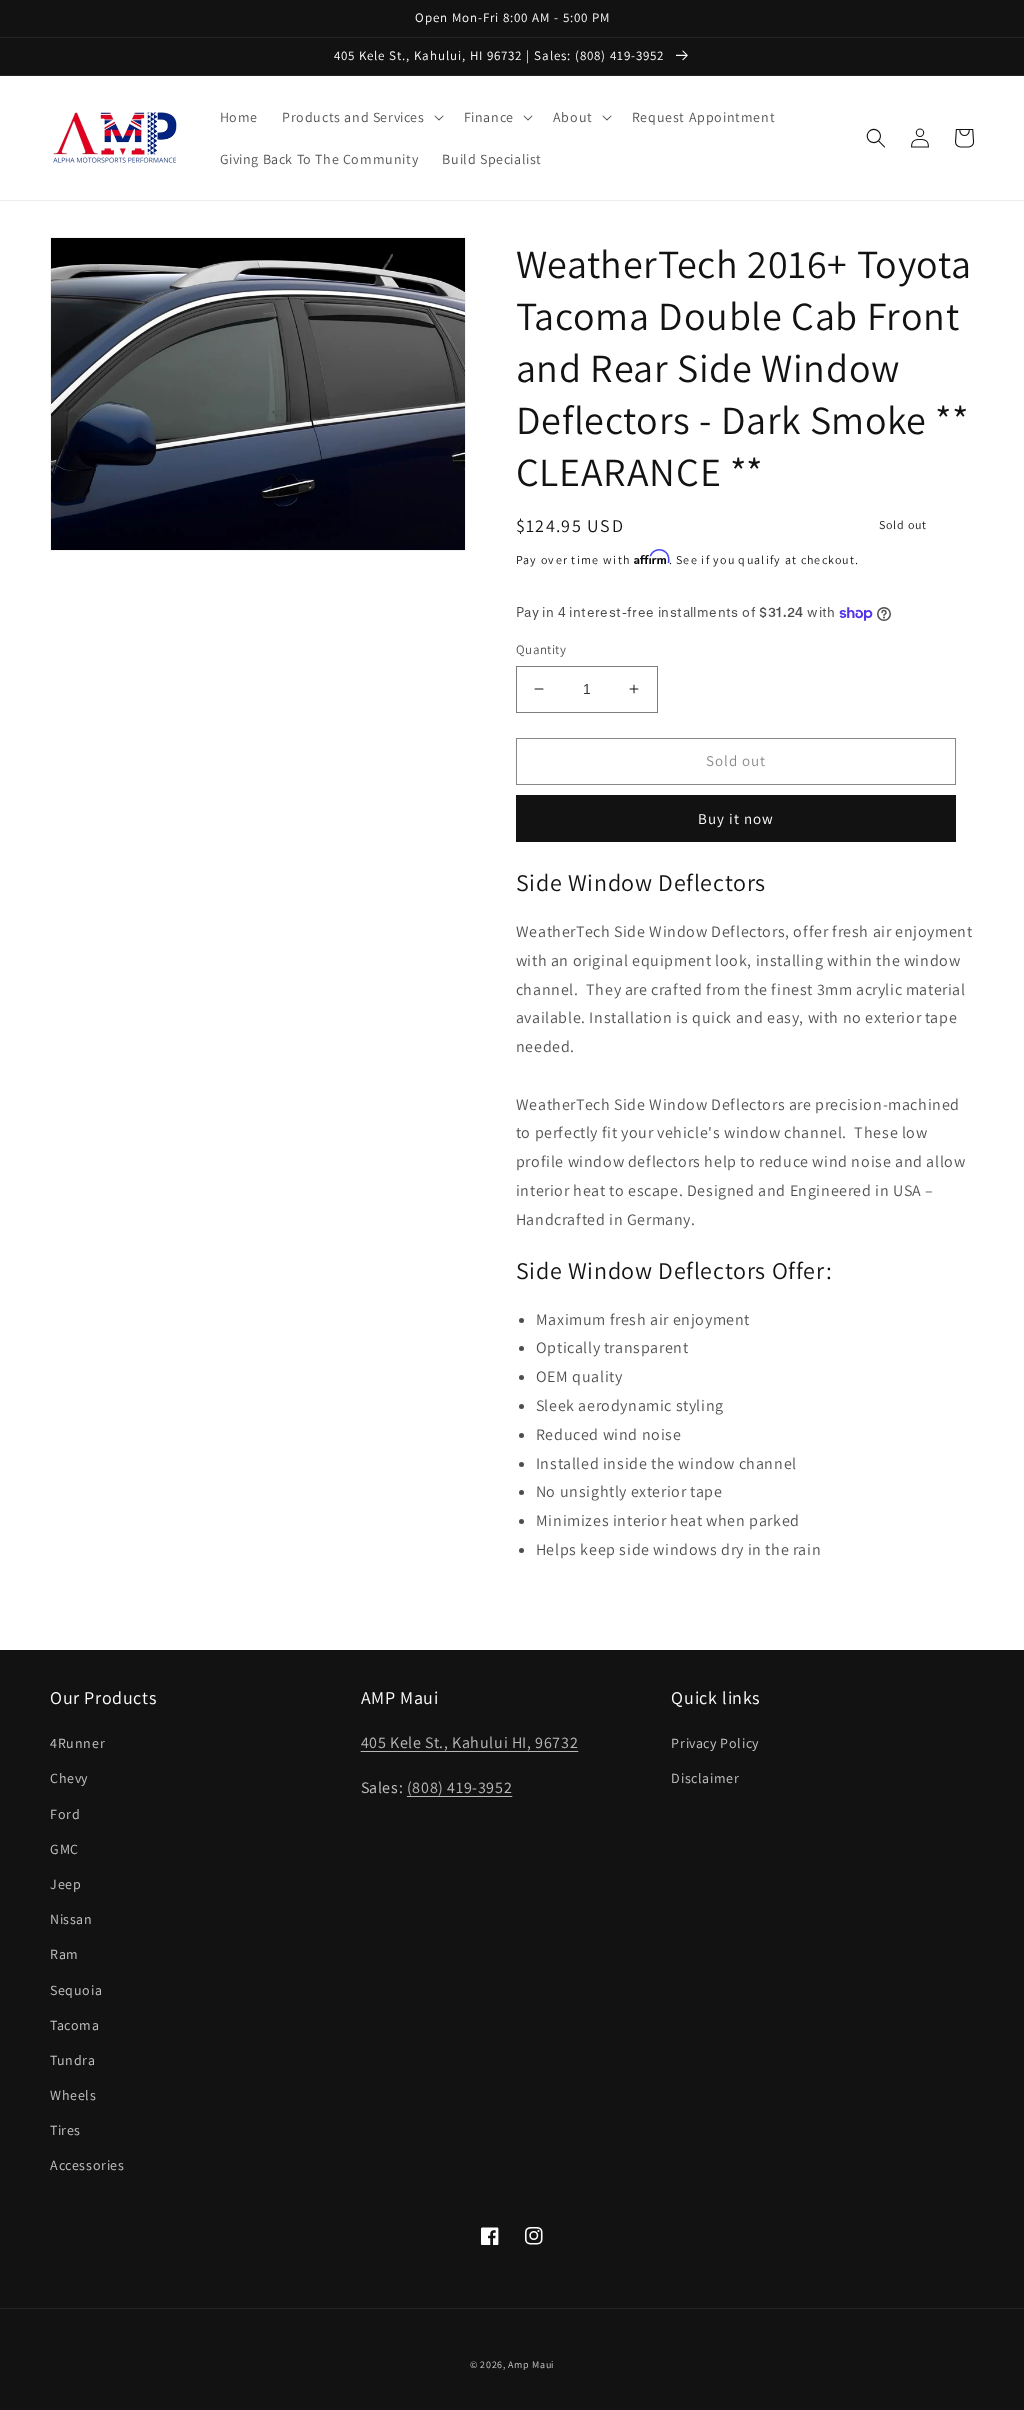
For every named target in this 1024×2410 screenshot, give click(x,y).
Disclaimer (705, 1778)
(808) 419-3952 (459, 1787)
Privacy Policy (714, 1743)
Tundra (73, 2060)
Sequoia (76, 1990)
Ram (64, 1954)
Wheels (73, 2095)
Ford (65, 1814)
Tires (65, 2130)
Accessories (87, 2165)
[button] (361, 117)
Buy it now (736, 818)
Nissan (71, 1919)
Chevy (69, 1778)
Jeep (65, 1884)
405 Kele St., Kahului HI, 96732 (470, 1742)
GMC (64, 1849)
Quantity (541, 649)
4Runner (77, 1743)
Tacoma (75, 2025)
